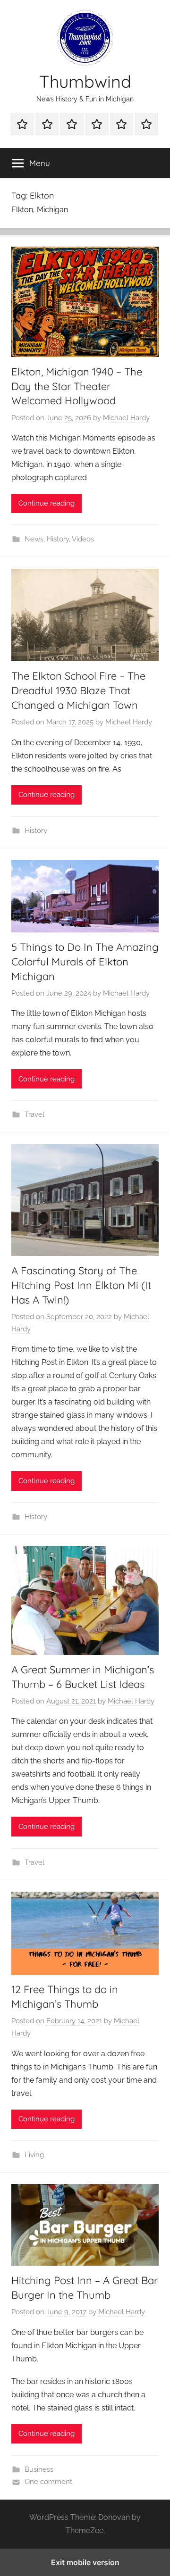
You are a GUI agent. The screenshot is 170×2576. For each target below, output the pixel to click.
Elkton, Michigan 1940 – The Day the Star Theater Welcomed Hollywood (77, 386)
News (34, 539)
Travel (34, 1114)
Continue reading (47, 503)
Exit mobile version (85, 2562)
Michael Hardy (126, 418)
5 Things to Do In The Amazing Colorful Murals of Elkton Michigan (85, 962)
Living (34, 2155)
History (58, 539)
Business (39, 2469)
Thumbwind (85, 81)
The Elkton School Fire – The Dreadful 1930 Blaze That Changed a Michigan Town (78, 690)
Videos (83, 539)
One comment (48, 2482)
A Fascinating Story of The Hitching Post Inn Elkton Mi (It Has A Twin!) (81, 1285)
